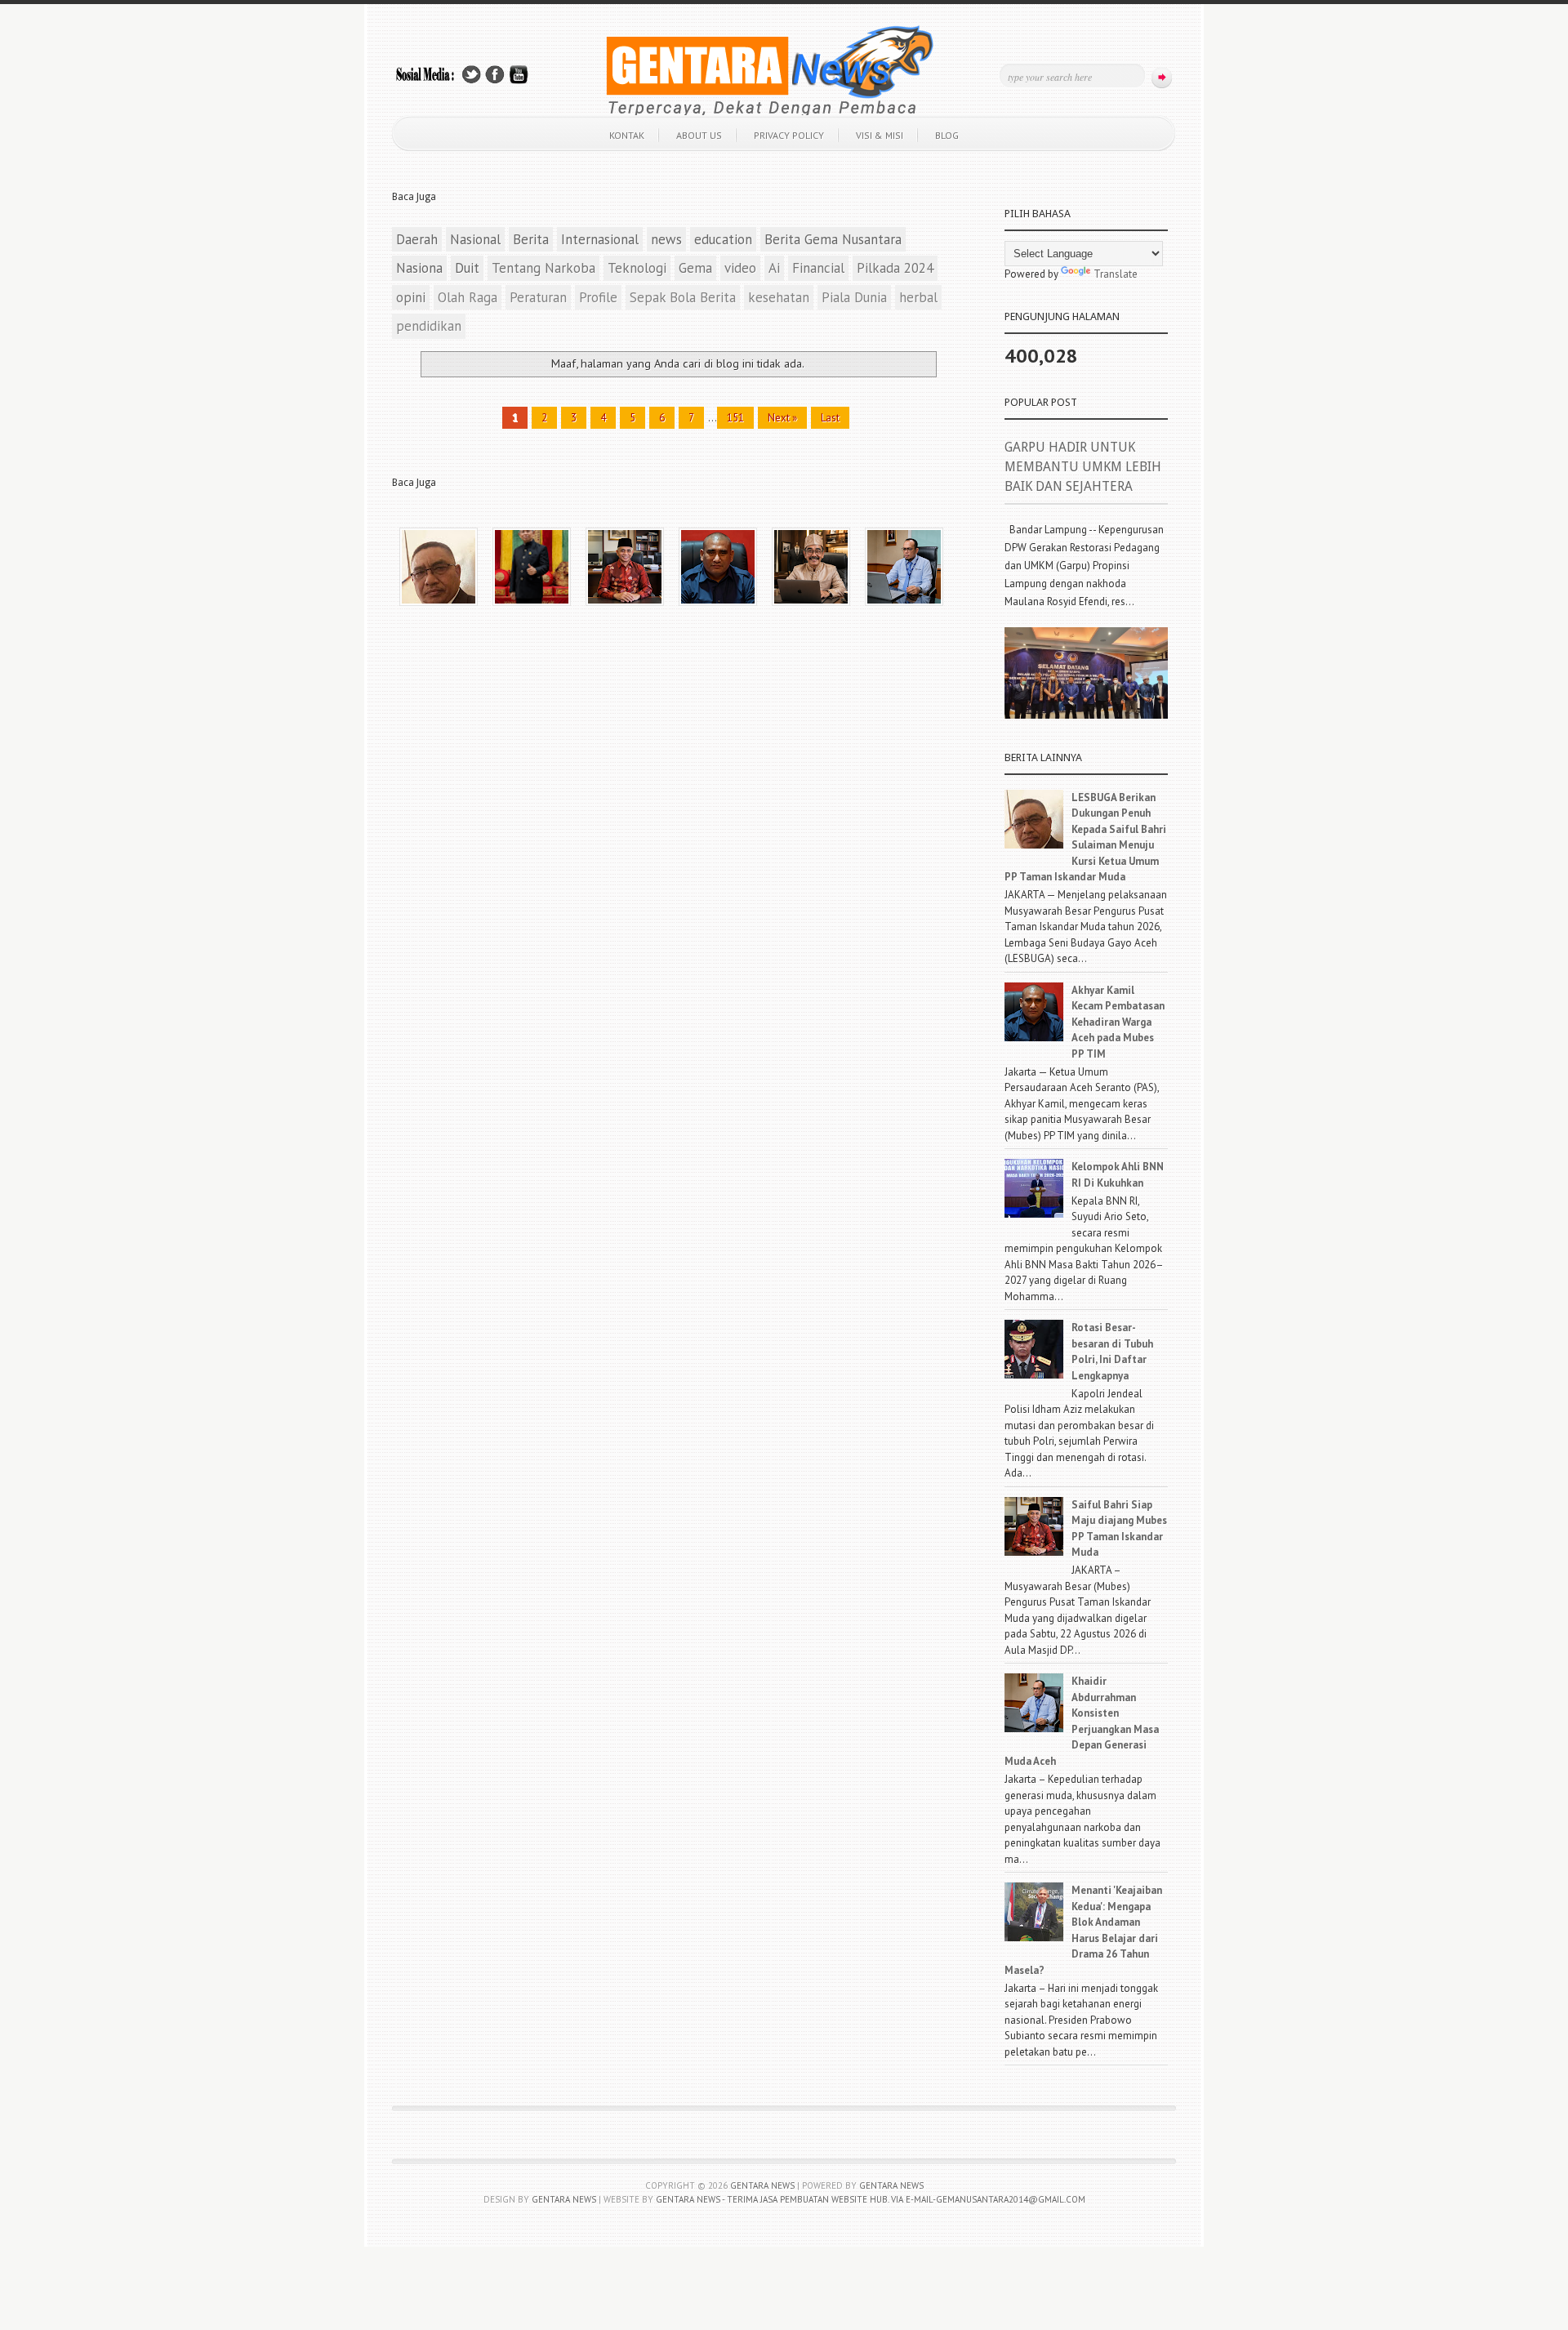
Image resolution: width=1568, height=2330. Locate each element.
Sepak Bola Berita (683, 297)
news (666, 239)
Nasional (475, 239)
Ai (774, 268)
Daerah (417, 239)
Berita (531, 239)
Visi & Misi (880, 135)
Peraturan (538, 297)
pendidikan (429, 326)
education (723, 239)
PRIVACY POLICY (789, 135)
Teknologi (637, 268)
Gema (695, 268)
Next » (782, 418)
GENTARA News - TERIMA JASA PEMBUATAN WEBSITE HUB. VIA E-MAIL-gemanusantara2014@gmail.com (871, 2199)
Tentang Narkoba (543, 268)
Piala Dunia (854, 297)
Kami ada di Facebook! (495, 75)
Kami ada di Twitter (471, 75)
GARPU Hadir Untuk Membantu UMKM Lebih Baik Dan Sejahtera (1083, 467)
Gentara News (762, 2185)
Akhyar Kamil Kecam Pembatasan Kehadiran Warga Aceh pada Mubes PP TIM (1118, 1022)
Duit (467, 268)
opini (411, 297)
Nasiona (419, 268)
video (740, 268)
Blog (947, 135)
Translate (1116, 274)
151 (735, 418)
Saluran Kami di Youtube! (519, 75)
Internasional (600, 239)
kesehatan (779, 297)
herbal (918, 297)
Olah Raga (468, 297)
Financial (818, 268)
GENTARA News (891, 2185)
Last (830, 418)
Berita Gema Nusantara (833, 239)
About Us (699, 135)
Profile (598, 297)
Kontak (627, 135)
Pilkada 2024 (895, 268)
